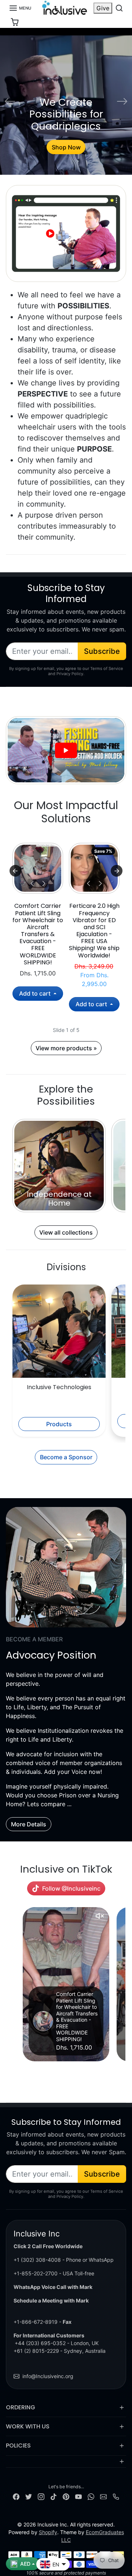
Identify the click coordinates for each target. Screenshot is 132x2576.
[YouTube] (78, 2496)
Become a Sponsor (66, 1457)
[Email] (103, 2496)
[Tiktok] (54, 2496)
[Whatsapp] (91, 2496)
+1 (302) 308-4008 (37, 2260)
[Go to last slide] (15, 871)
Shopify (48, 2532)
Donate (66, 147)
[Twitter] (29, 2496)
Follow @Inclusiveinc (71, 1888)
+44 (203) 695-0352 (40, 2343)
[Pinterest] (66, 2496)
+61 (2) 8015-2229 (36, 2351)
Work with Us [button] (28, 2426)
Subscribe (102, 651)
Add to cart (36, 993)
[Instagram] (41, 2496)
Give (103, 8)
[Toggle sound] (100, 1916)
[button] (20, 8)
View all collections (66, 1232)
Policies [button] (18, 2445)
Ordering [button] (21, 2407)
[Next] (44, 883)
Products (59, 1424)
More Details (29, 1824)
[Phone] (116, 2496)
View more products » (66, 1048)
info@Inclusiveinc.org (48, 2376)
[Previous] (32, 883)
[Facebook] (16, 2496)
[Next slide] (117, 871)
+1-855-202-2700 (36, 2273)
